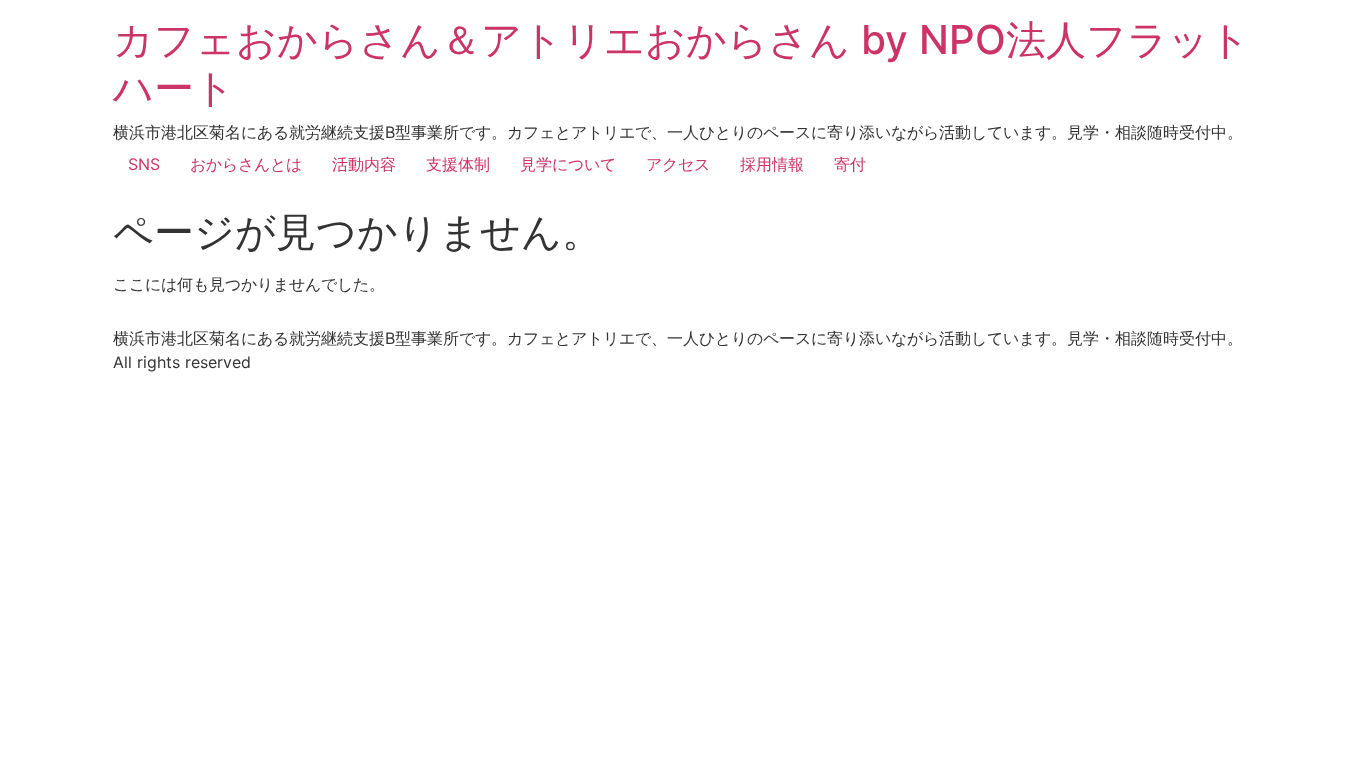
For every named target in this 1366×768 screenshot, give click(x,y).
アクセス (678, 164)
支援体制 (458, 164)
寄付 (850, 164)
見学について (568, 164)
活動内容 (364, 164)
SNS (144, 164)
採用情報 (772, 164)
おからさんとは (246, 164)
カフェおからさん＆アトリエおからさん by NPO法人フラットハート (681, 63)
